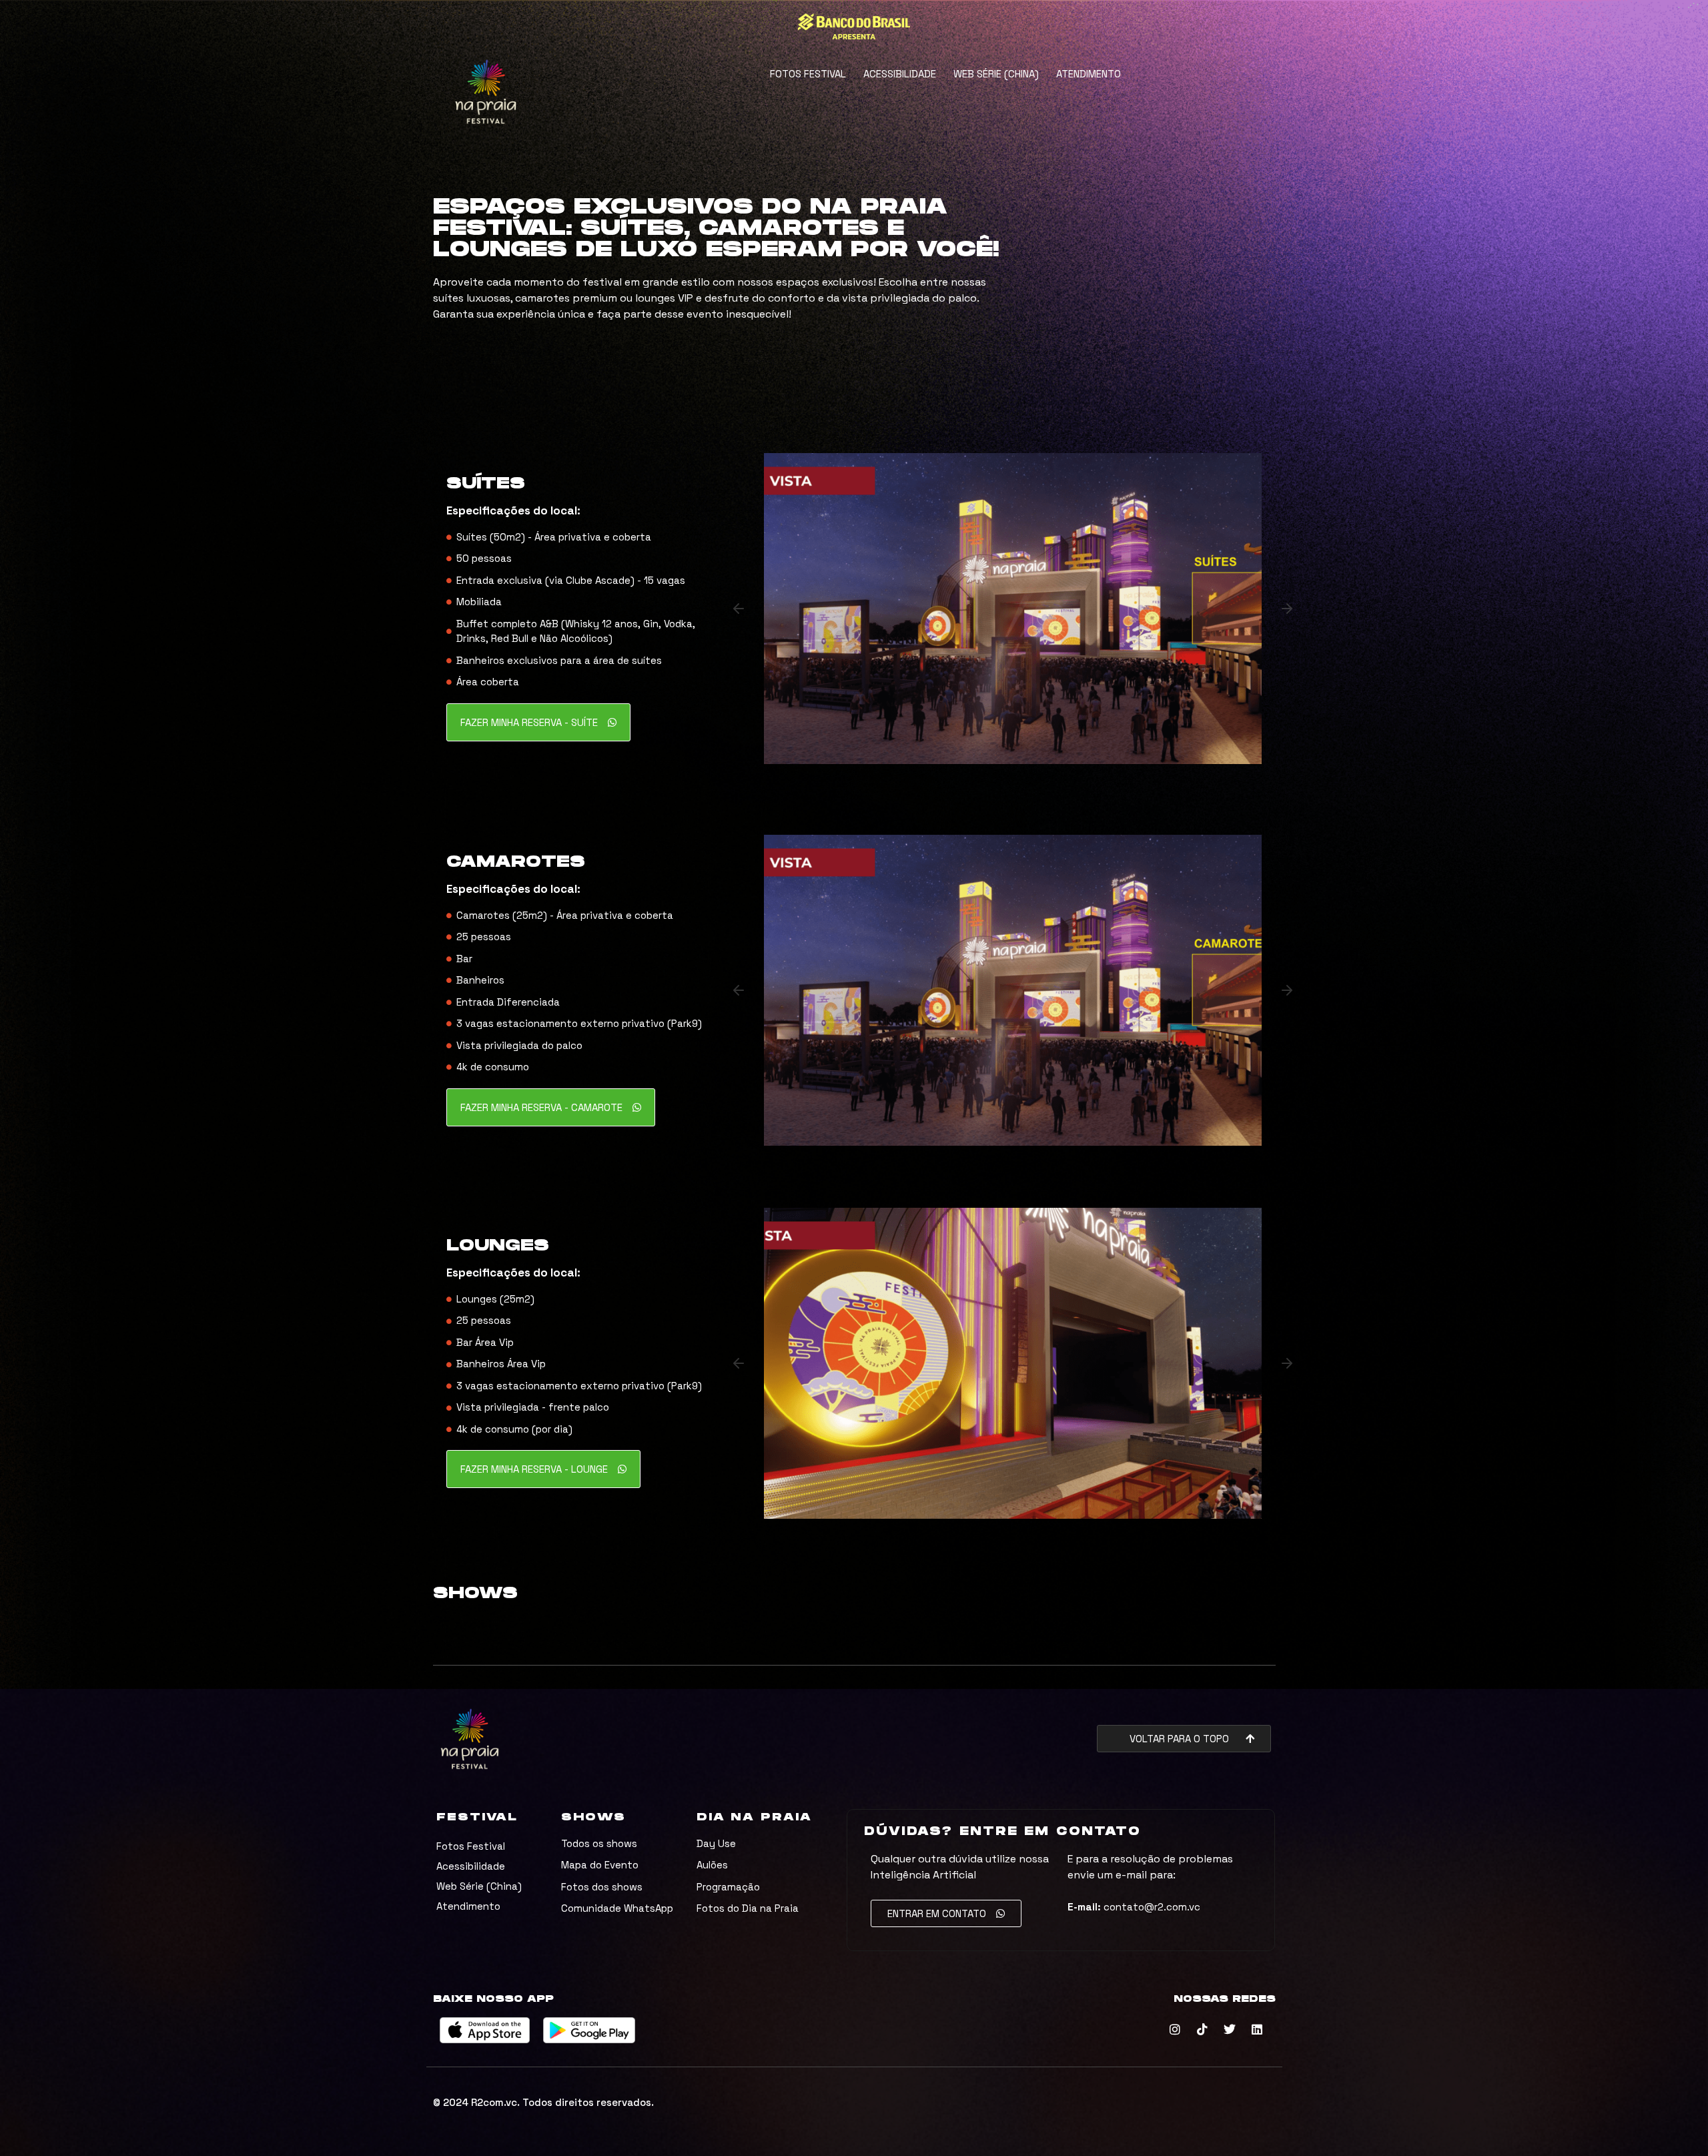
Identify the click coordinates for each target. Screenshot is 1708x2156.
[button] (739, 609)
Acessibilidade (900, 74)
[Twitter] (1230, 2029)
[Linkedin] (1257, 2029)
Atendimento (1089, 74)
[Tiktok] (1202, 2029)
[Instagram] (1175, 2029)
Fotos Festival (808, 74)
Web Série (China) (996, 74)
